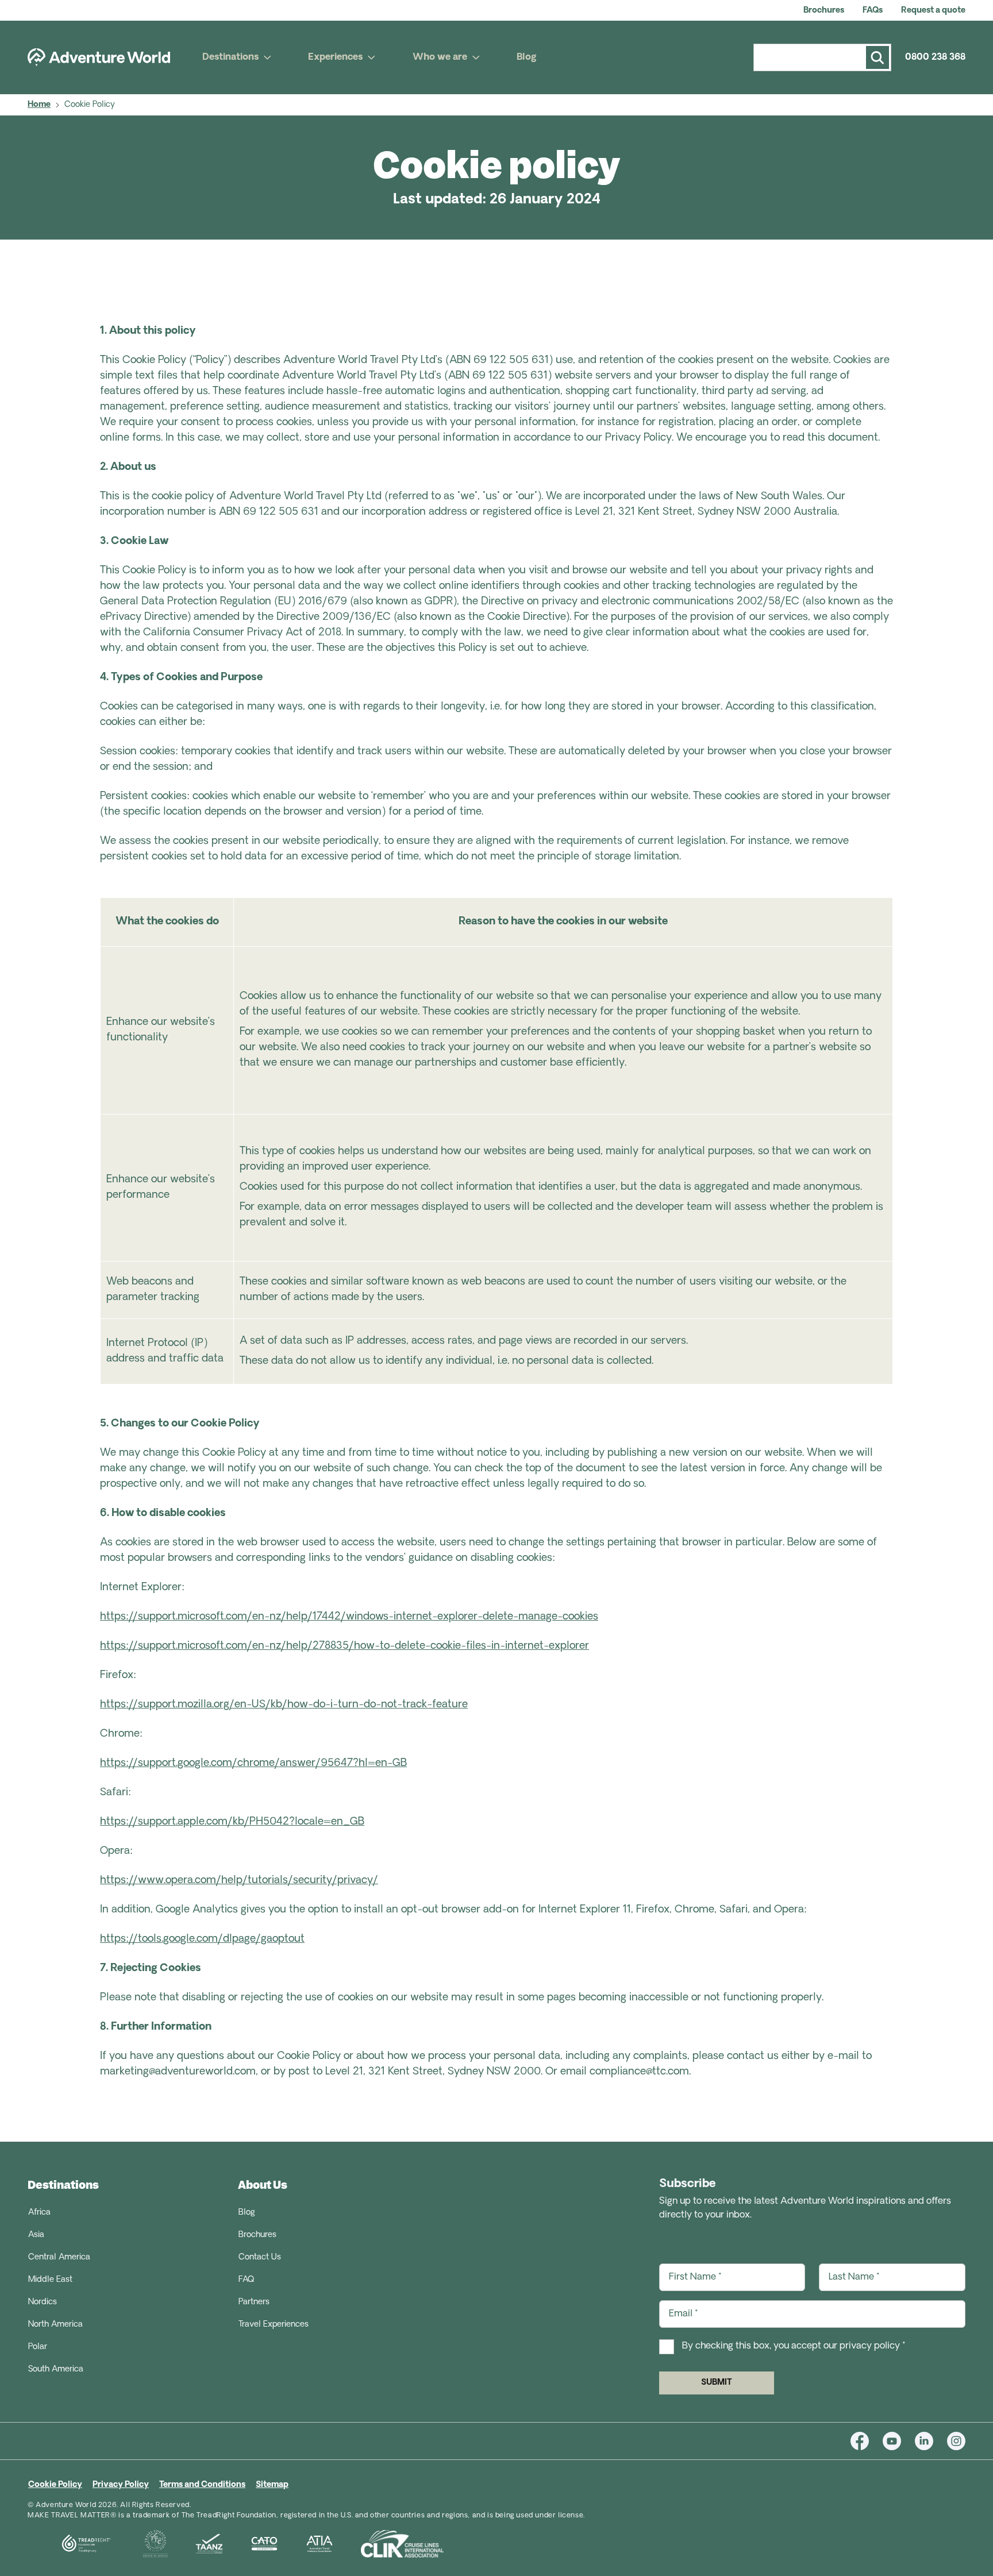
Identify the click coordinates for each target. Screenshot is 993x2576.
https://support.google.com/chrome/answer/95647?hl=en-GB (253, 1764)
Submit (717, 2383)
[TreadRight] (72, 2544)
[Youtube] (899, 2441)
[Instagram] (956, 2441)
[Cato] (251, 2544)
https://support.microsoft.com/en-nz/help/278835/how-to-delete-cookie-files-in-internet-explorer (345, 1646)
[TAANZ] (195, 2544)
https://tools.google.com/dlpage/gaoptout (202, 1939)
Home (39, 105)
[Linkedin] (931, 2441)
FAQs (873, 11)
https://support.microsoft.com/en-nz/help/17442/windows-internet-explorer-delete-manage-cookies (349, 1617)
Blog (527, 57)
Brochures (824, 11)
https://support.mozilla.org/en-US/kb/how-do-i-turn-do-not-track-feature (284, 1705)
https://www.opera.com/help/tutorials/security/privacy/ (239, 1881)
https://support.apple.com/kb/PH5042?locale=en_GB (232, 1822)
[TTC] (142, 2544)
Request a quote (933, 11)
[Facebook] (867, 2441)
